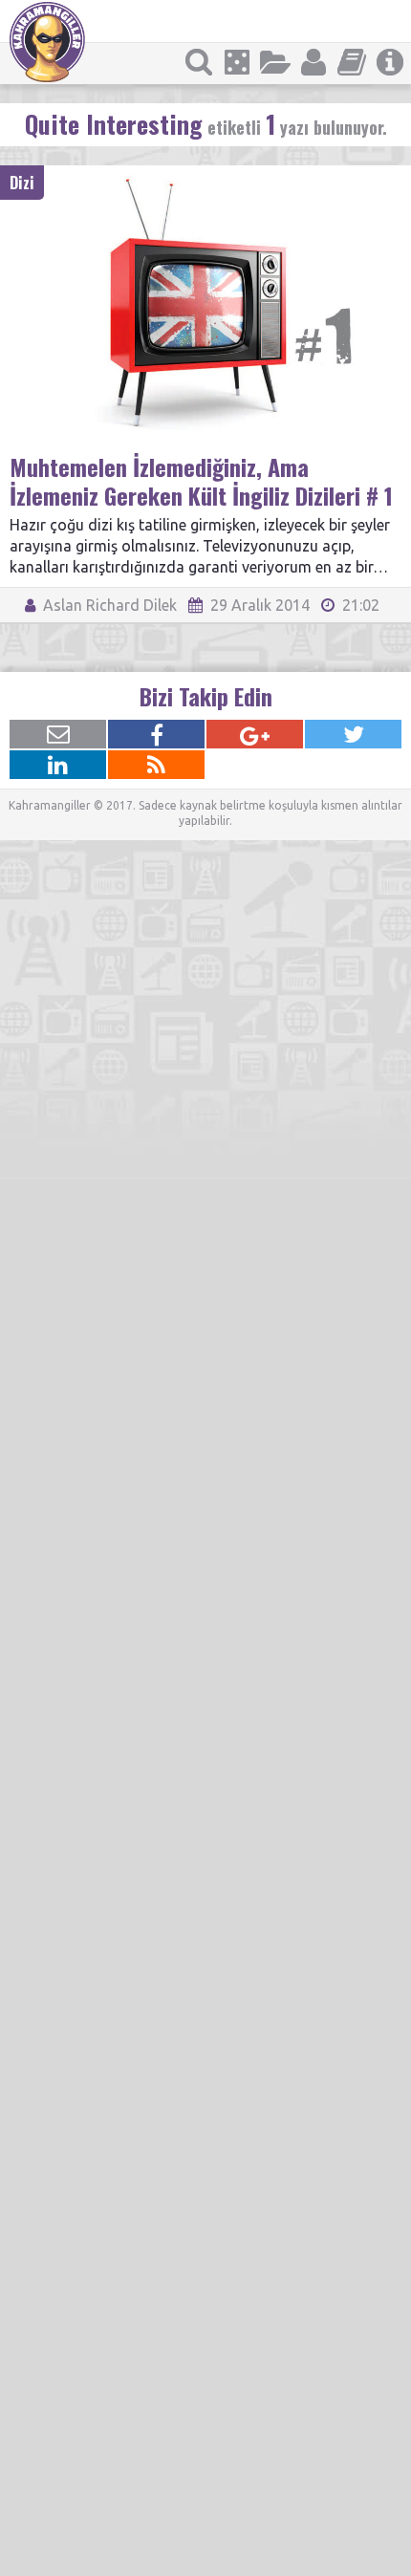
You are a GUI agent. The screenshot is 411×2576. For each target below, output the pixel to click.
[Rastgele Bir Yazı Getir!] (237, 62)
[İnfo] (390, 62)
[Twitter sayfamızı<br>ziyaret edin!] (353, 734)
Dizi (22, 183)
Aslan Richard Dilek (108, 605)
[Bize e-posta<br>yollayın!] (58, 734)
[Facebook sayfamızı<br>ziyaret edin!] (156, 734)
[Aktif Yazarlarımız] (314, 62)
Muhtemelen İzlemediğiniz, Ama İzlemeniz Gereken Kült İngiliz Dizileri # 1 (201, 481)
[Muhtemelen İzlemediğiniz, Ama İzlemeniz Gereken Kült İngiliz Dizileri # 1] (205, 174)
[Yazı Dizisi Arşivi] (352, 62)
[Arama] (199, 62)
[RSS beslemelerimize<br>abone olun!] (156, 765)
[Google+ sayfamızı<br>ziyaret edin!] (255, 734)
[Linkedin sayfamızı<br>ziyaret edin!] (58, 765)
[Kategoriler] (275, 62)
